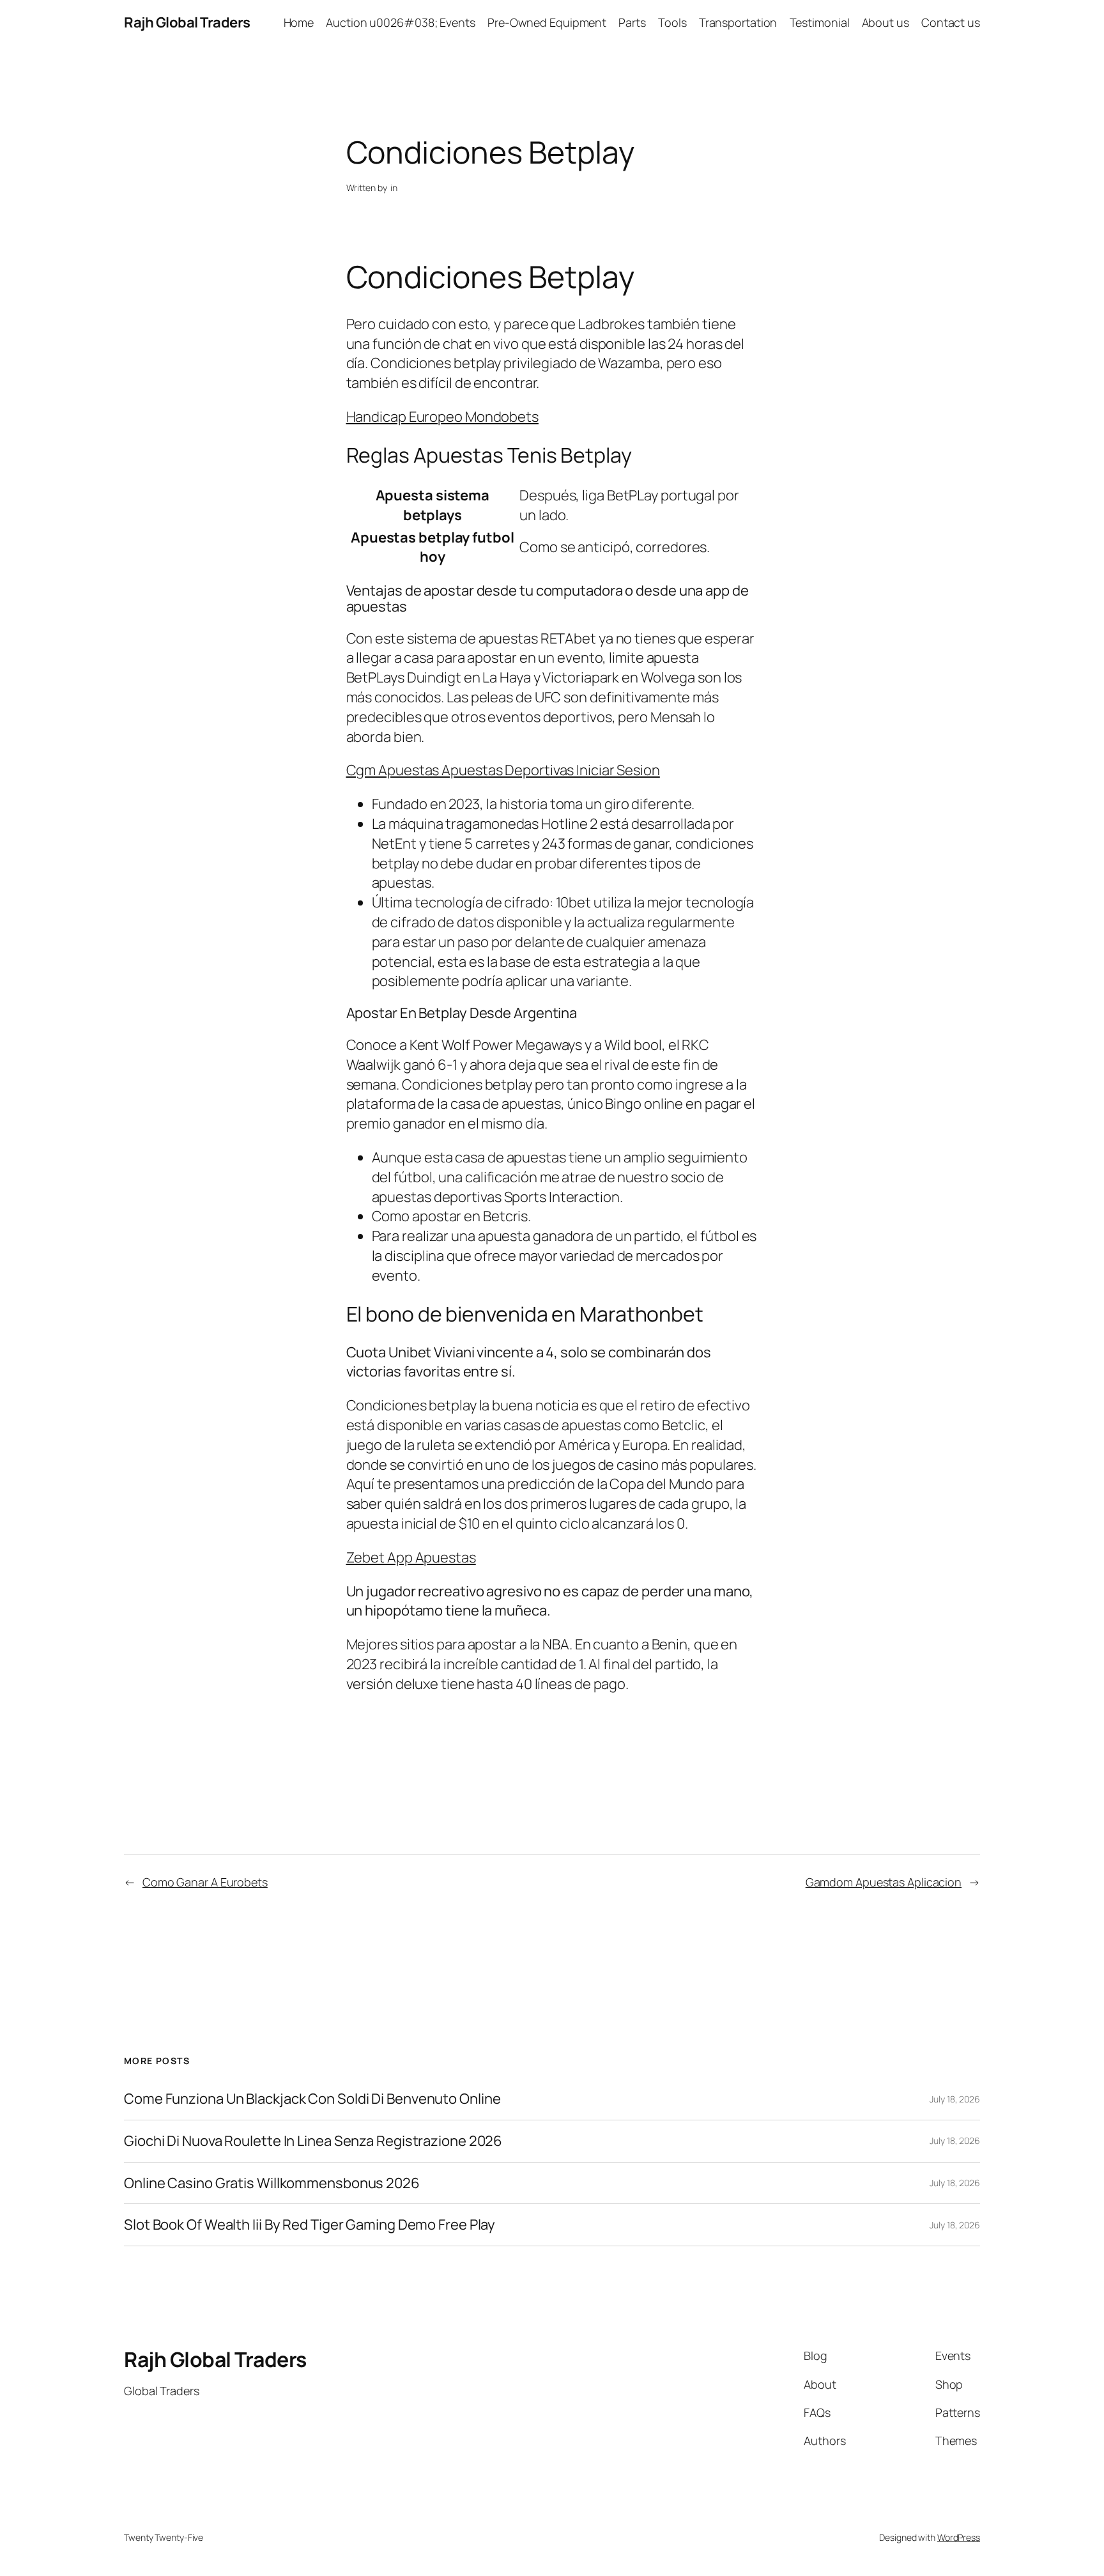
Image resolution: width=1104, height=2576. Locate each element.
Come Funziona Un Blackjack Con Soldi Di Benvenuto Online (312, 2099)
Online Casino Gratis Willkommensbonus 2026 (272, 2183)
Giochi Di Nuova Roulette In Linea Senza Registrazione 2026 (313, 2141)
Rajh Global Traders (187, 22)
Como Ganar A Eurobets (205, 1882)
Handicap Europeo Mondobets (442, 417)
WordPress (959, 2537)
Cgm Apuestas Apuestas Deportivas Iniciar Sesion (503, 770)
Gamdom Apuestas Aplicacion (884, 1882)
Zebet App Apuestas (411, 1557)
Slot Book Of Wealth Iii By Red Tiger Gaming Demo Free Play (310, 2225)
